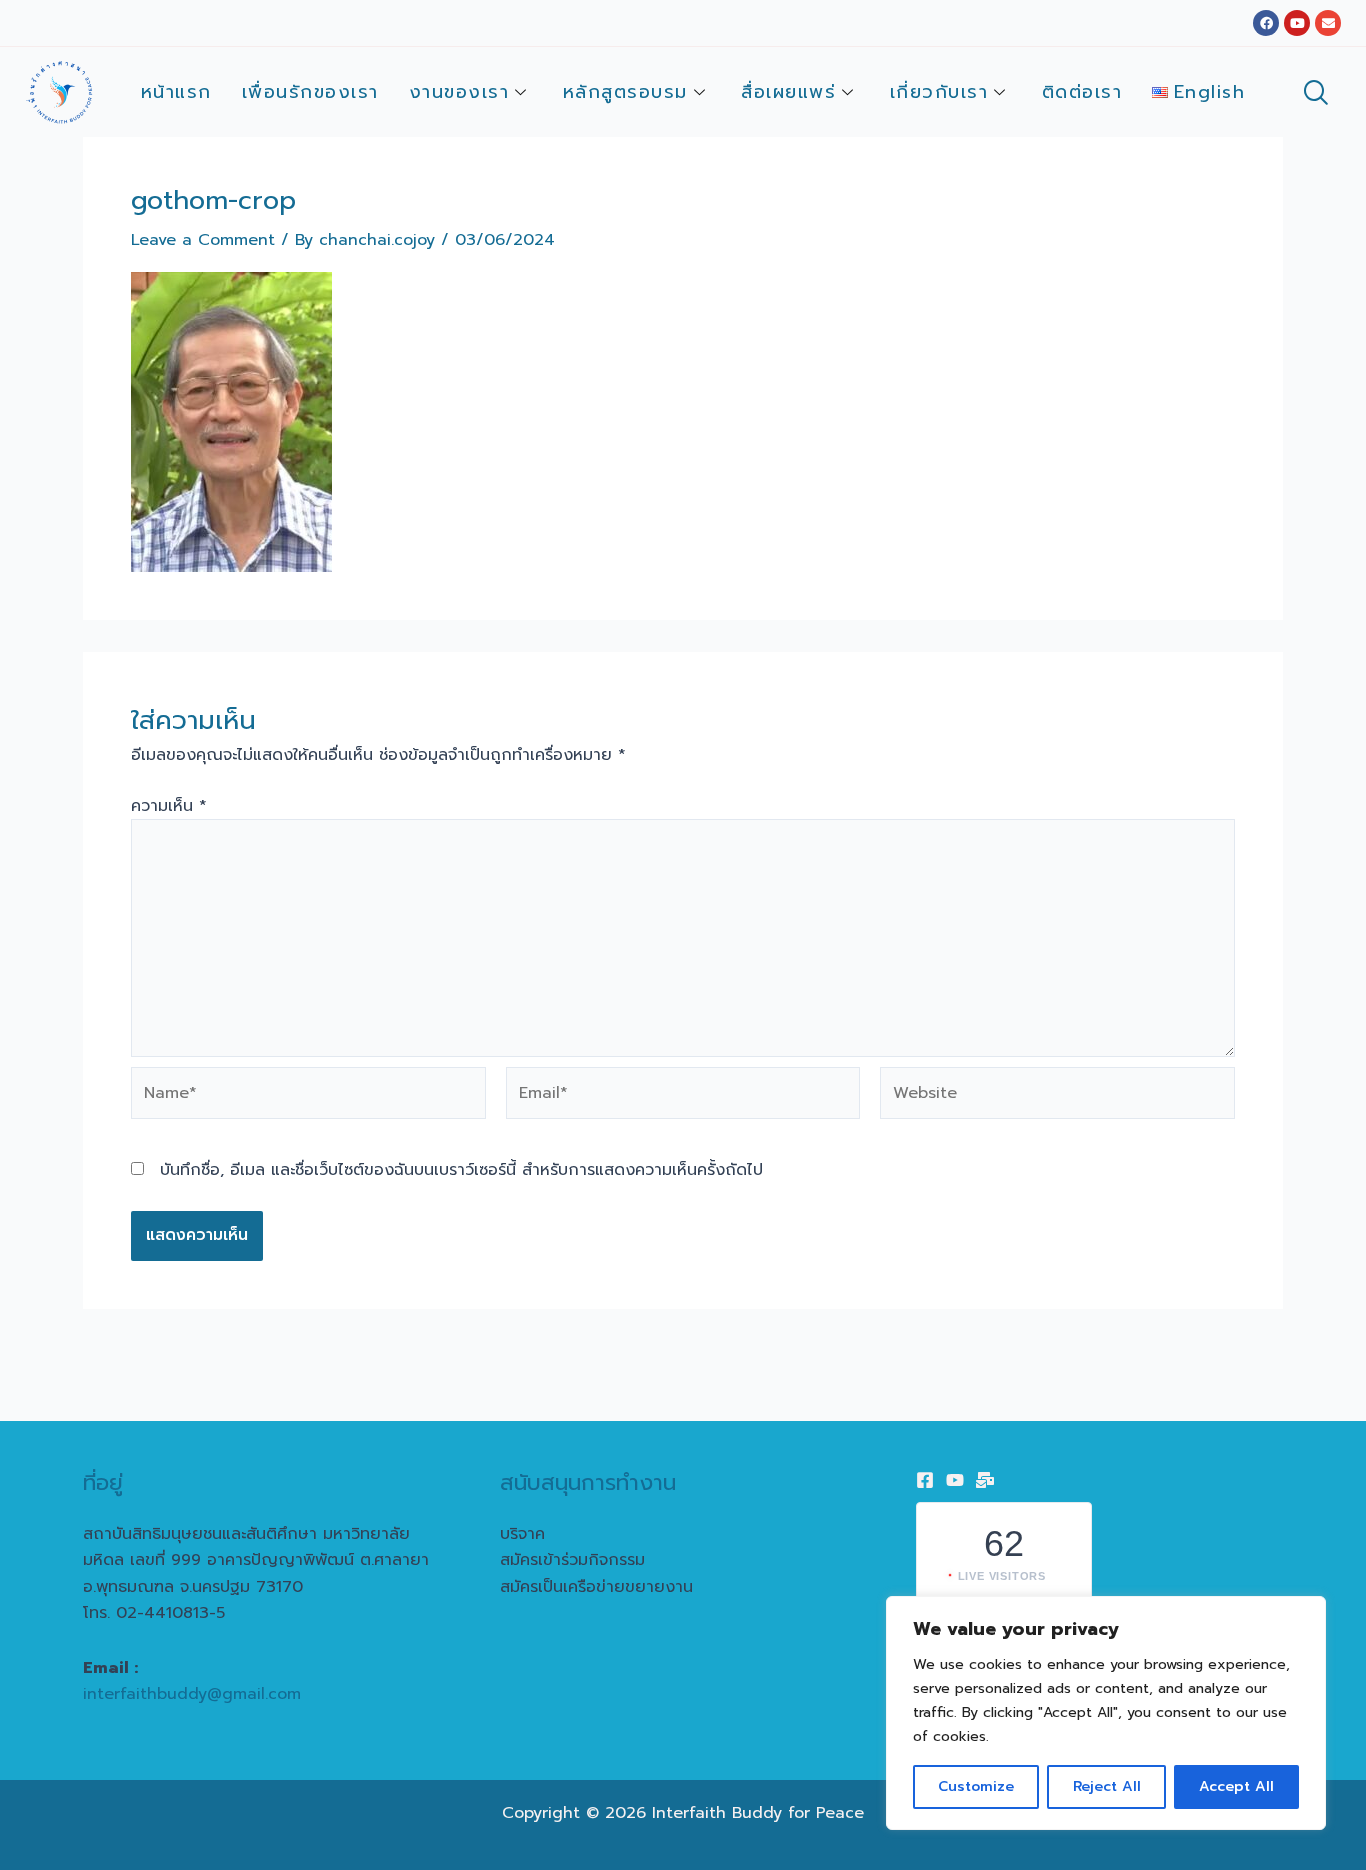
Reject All (1107, 1786)
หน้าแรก (176, 92)
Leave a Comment (203, 240)
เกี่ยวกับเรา (939, 92)
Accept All (1236, 1786)
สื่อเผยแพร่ (788, 92)
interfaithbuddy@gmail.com (192, 1694)
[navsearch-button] (1315, 95)
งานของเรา (459, 92)
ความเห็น (169, 806)
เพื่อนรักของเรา (310, 92)
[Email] (985, 1480)
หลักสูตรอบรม (625, 92)
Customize (976, 1786)
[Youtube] (955, 1480)
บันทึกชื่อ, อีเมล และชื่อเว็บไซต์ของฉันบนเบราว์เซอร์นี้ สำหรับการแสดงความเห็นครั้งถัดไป (461, 1170)
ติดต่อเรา (1082, 92)
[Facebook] (925, 1480)
